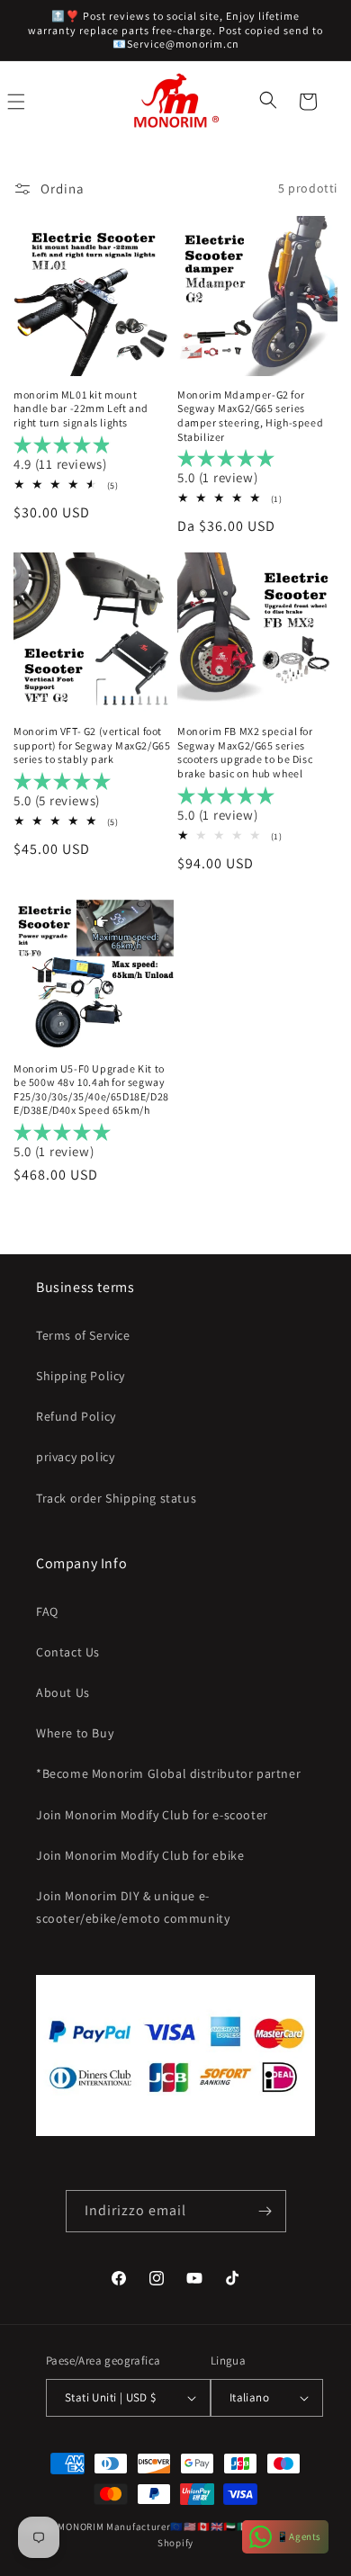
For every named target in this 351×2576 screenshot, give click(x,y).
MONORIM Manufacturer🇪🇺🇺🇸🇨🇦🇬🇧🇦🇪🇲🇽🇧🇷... (165, 2527)
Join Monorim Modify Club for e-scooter (152, 1815)
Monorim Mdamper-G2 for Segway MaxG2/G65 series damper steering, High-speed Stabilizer (250, 416)
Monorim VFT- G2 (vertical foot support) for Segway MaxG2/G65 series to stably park (92, 745)
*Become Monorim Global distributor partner (168, 1773)
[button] (270, 102)
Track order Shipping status (116, 1498)
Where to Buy (75, 1733)
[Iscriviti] (265, 2211)
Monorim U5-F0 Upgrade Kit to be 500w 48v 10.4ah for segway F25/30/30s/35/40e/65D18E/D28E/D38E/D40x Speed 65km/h (91, 1090)
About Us (63, 1692)
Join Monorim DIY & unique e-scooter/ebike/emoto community (133, 1907)
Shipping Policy (81, 1376)
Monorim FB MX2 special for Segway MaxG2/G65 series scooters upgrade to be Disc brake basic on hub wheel (245, 752)
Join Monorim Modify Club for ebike (140, 1855)
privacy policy (75, 1457)
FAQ (47, 1611)
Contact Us (68, 1652)
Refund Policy (76, 1416)
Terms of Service (83, 1335)
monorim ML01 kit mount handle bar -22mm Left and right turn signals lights (81, 408)
